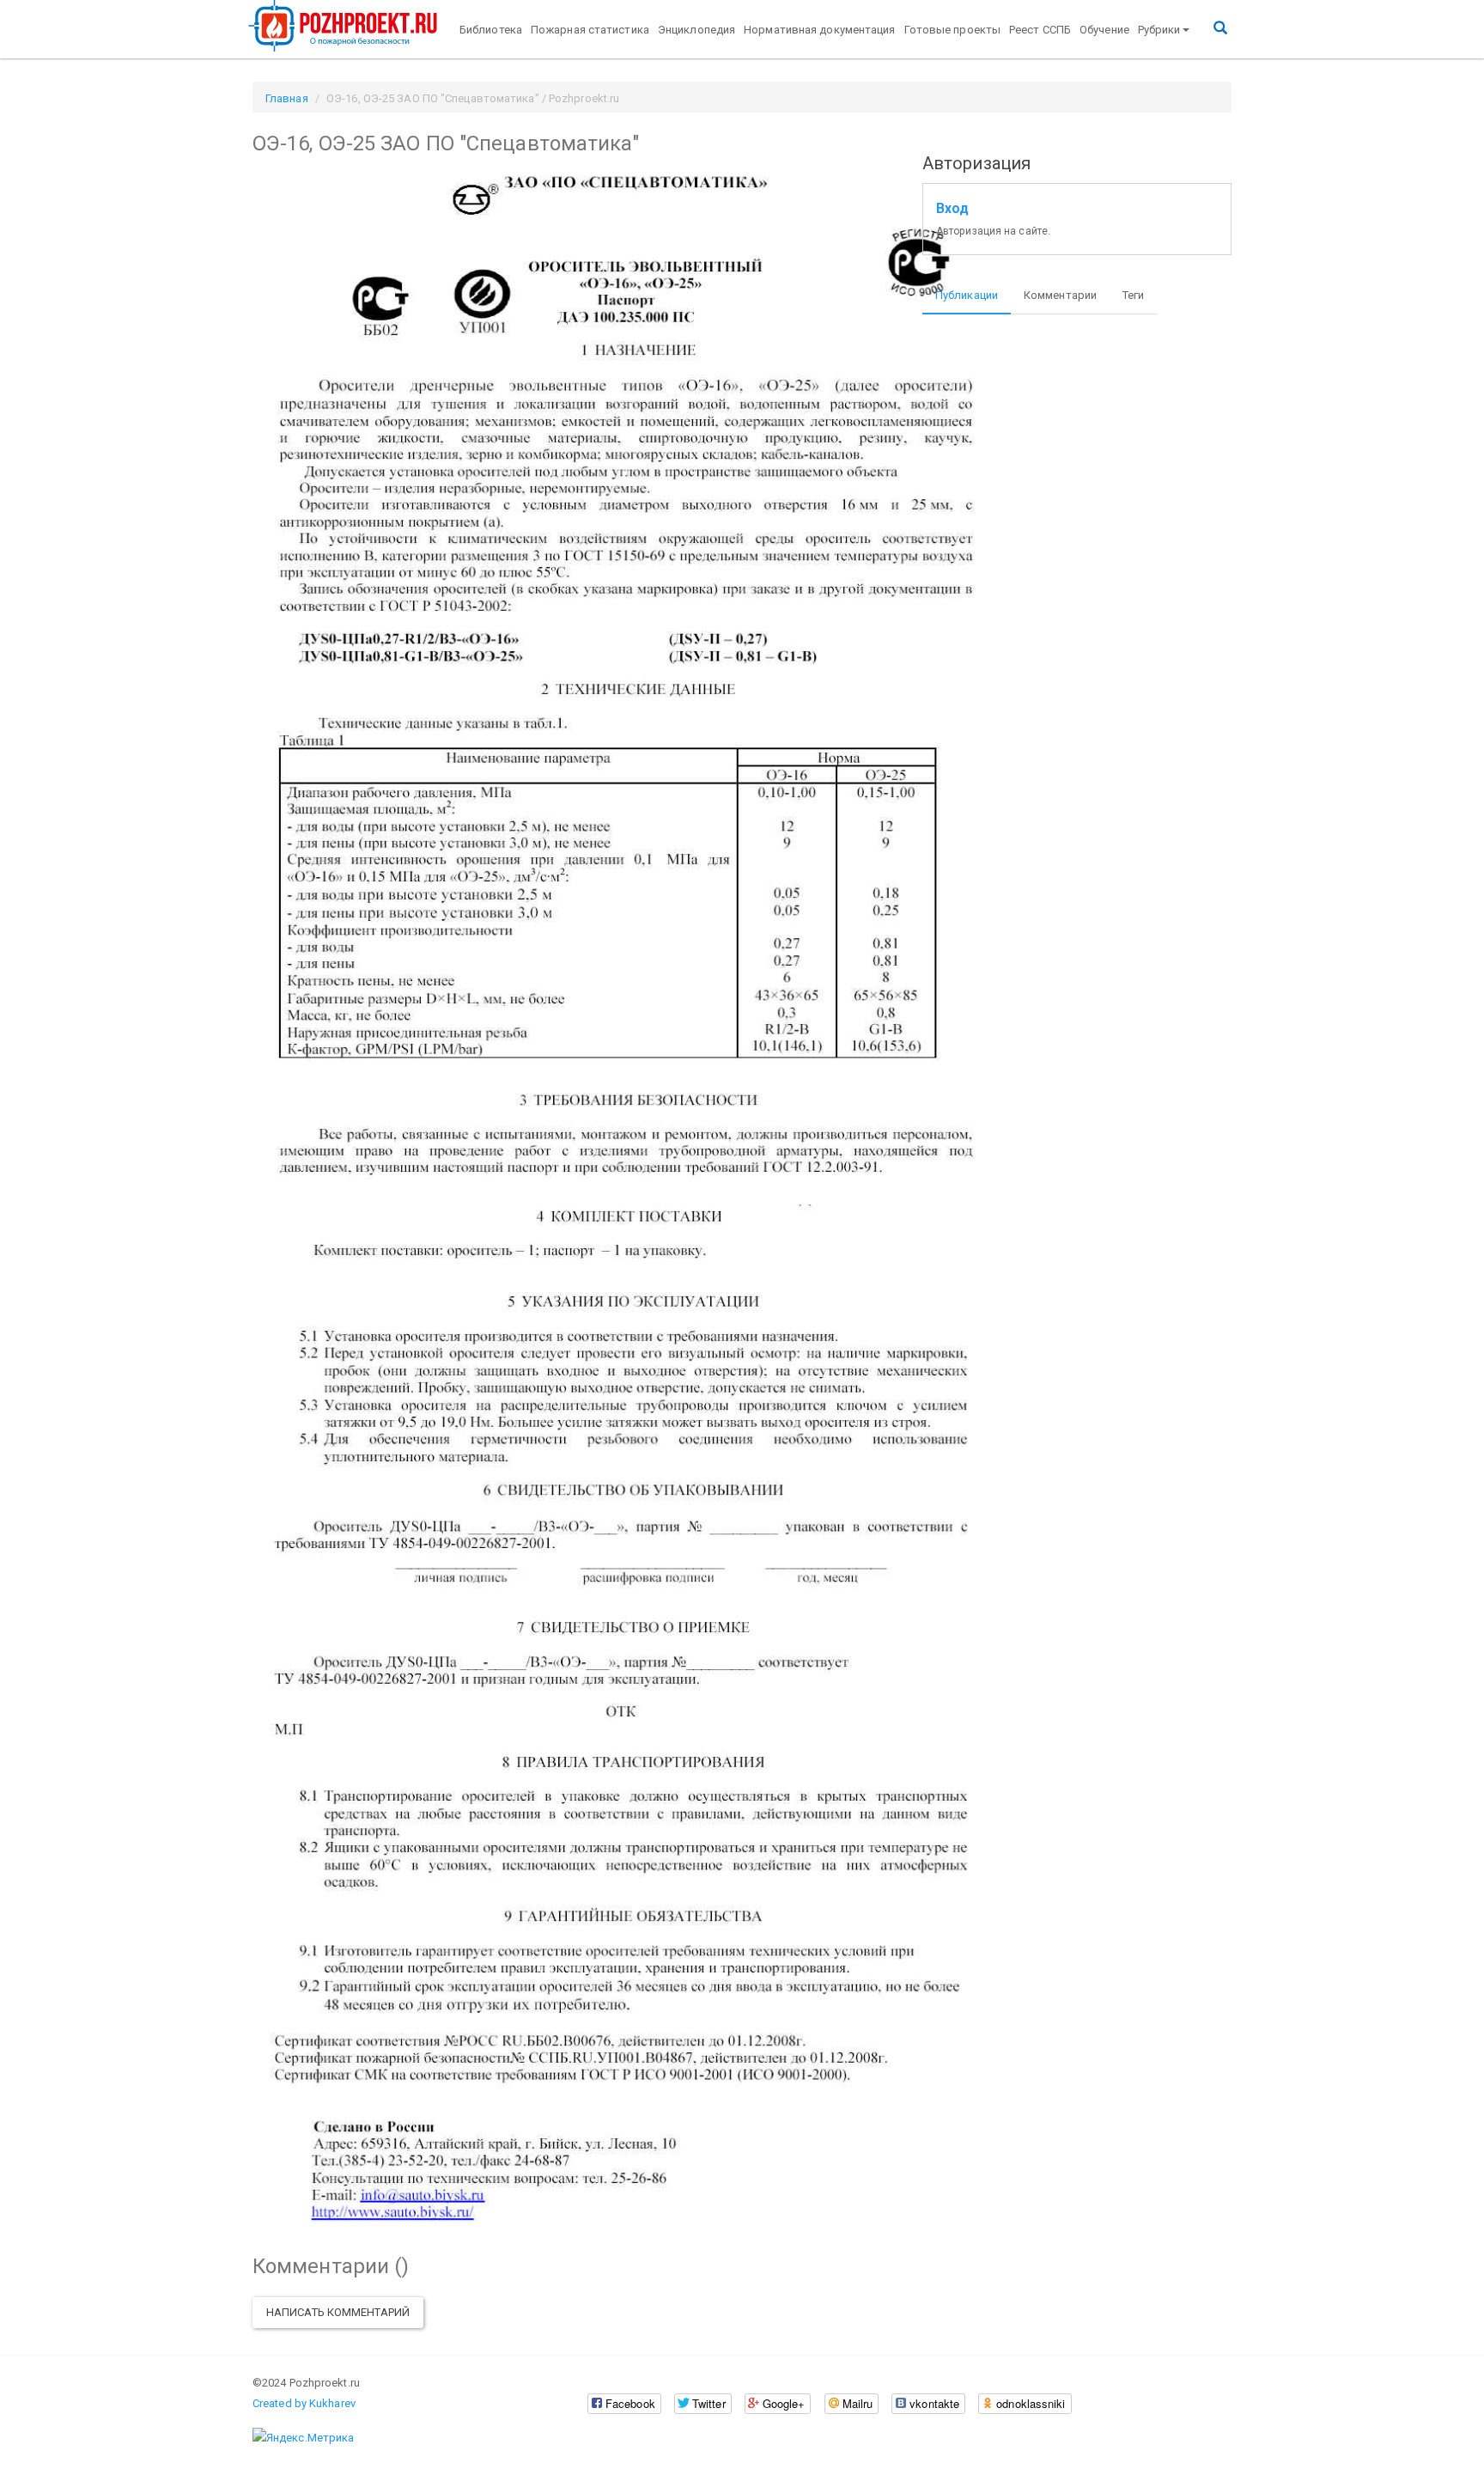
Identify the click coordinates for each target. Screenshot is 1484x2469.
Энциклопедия (696, 30)
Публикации (967, 295)
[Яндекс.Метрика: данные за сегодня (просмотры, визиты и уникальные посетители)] (303, 2438)
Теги (1133, 295)
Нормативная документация (819, 30)
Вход (952, 209)
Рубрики (1159, 30)
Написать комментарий (338, 2312)
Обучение (1104, 30)
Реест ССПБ (1040, 30)
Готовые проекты (953, 30)
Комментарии (1060, 295)
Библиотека (491, 30)
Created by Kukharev (304, 2403)
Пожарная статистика (590, 30)
